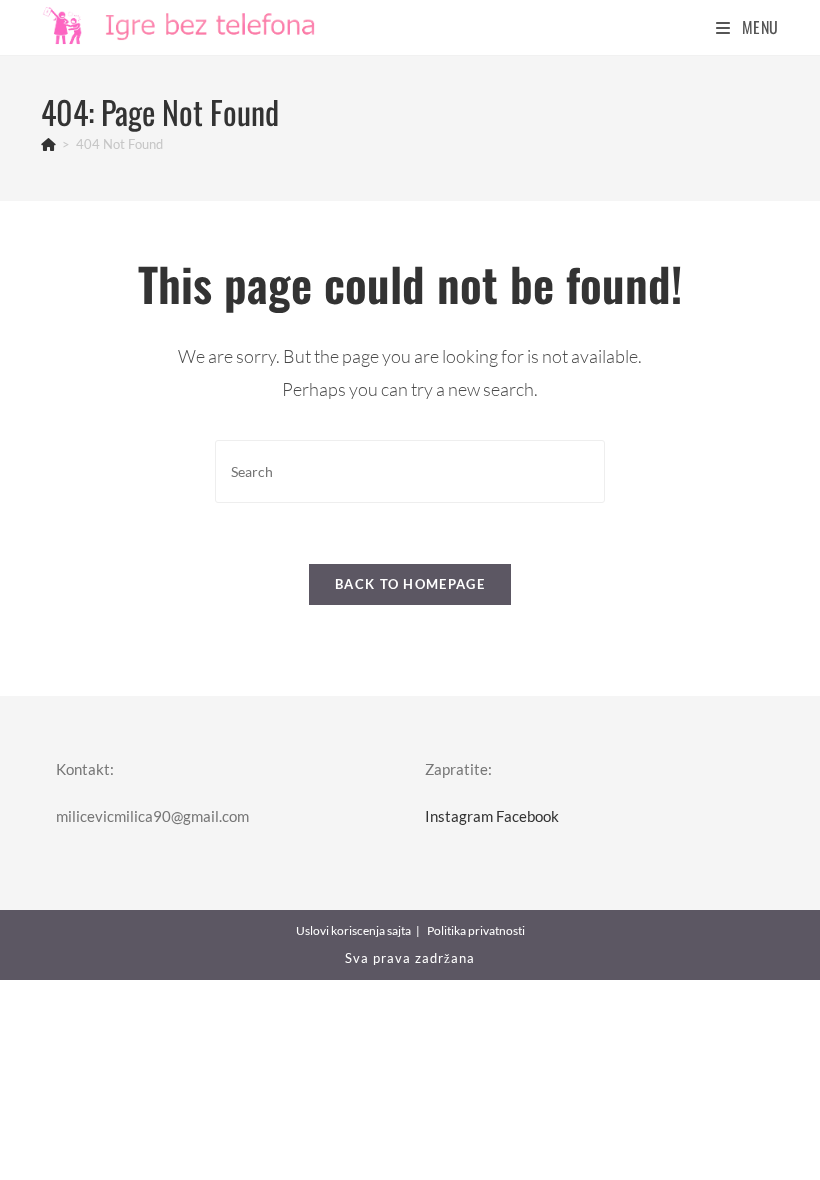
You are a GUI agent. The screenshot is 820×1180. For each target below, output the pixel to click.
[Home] (48, 144)
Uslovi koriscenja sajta (353, 930)
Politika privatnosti (476, 930)
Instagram (459, 816)
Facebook (527, 816)
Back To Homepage (410, 584)
